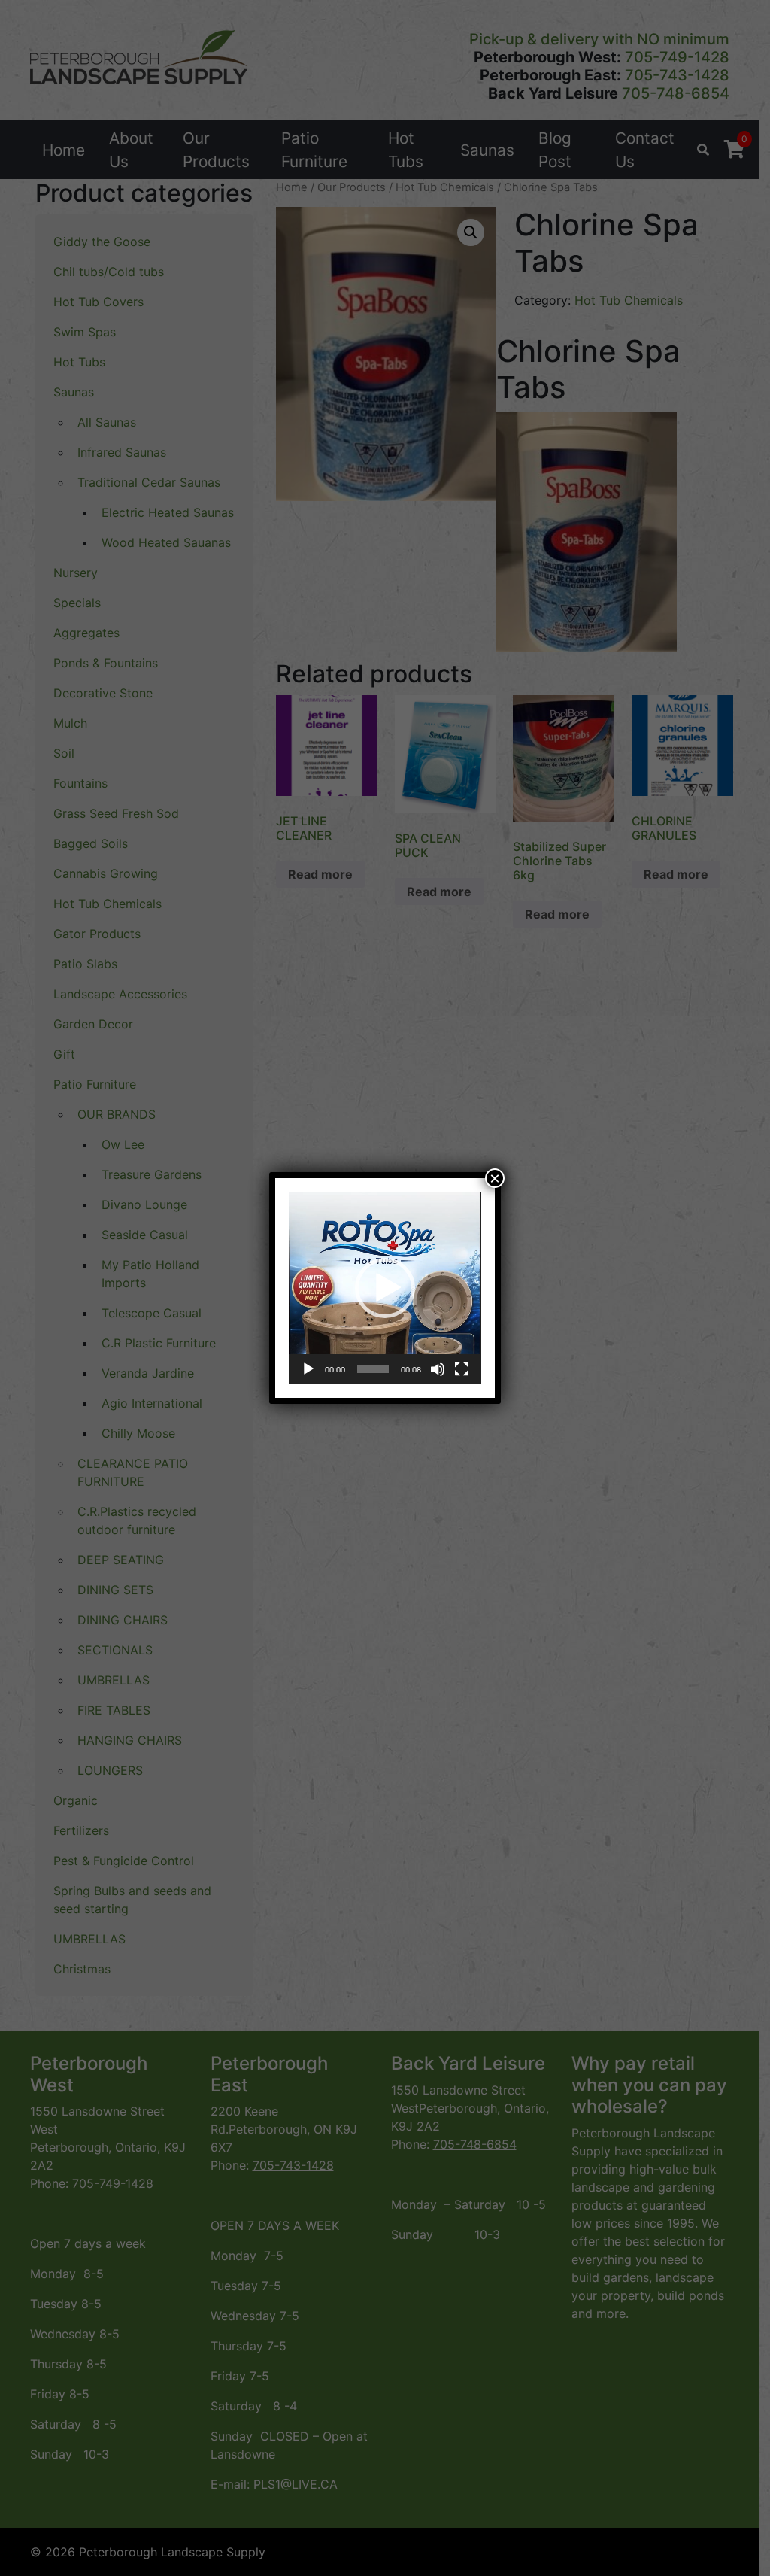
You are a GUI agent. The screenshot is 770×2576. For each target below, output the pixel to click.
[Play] (308, 1369)
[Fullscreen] (462, 1369)
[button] (385, 1288)
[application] (385, 1288)
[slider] (373, 1369)
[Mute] (438, 1369)
